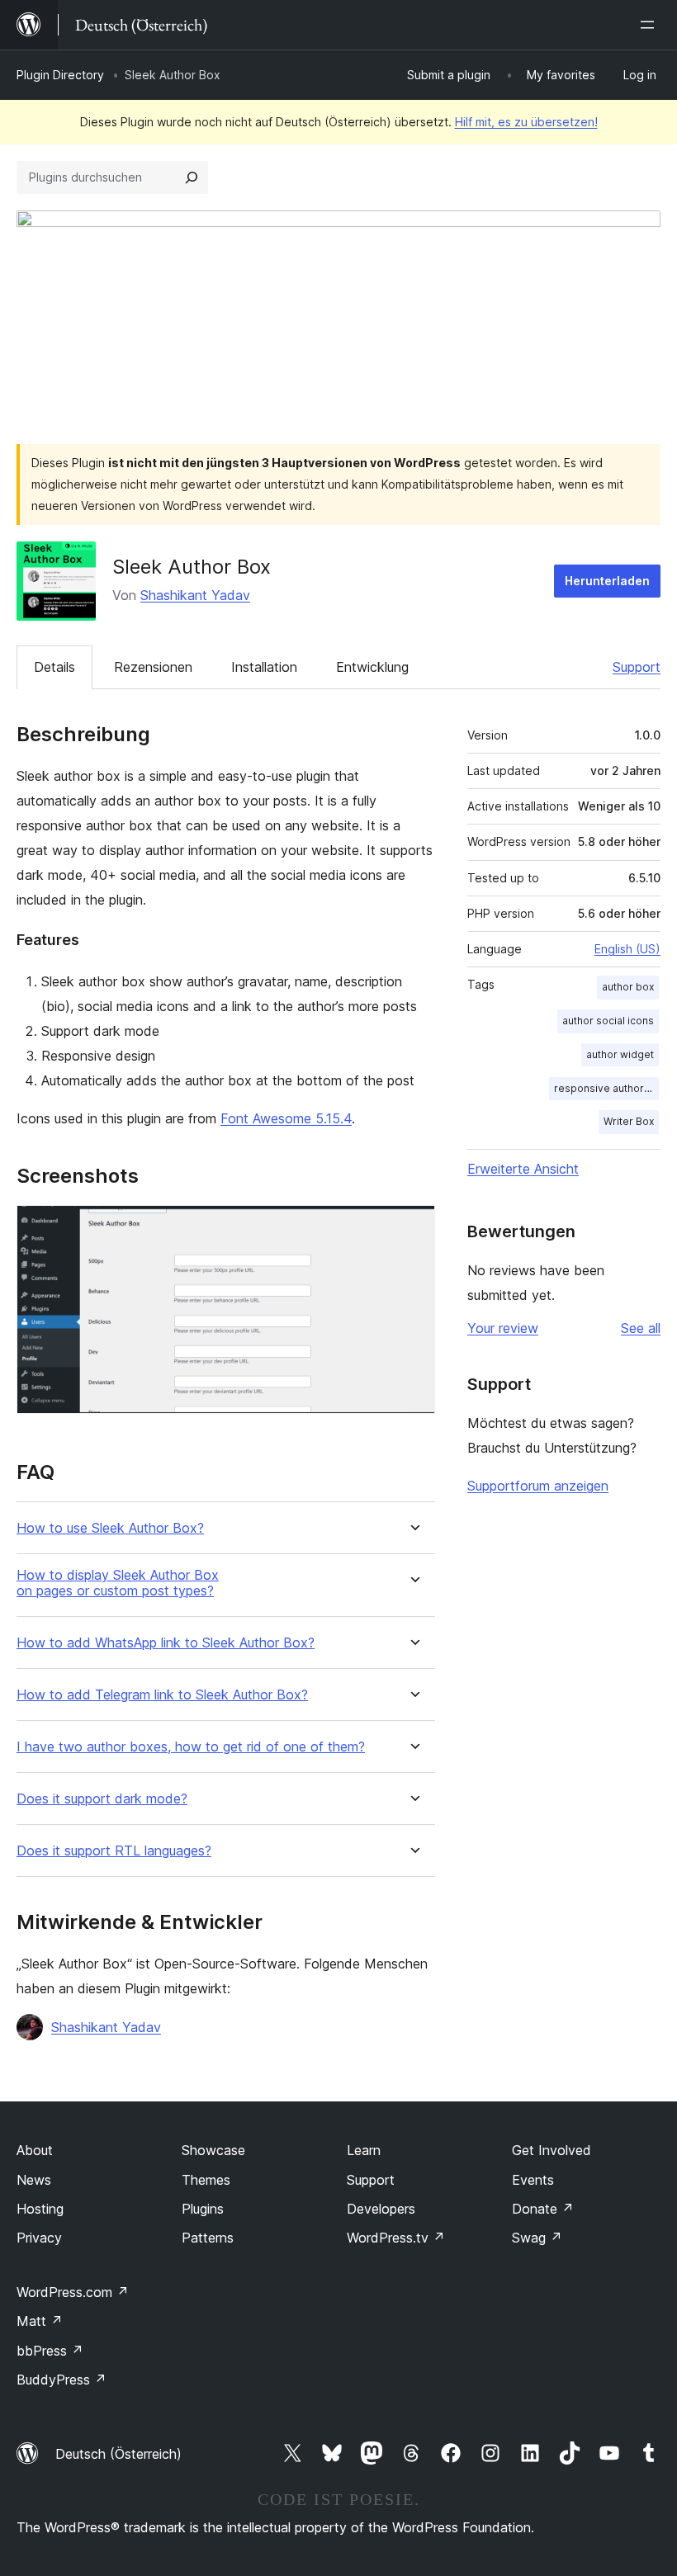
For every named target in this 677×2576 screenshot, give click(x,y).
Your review (503, 1328)
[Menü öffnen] (651, 25)
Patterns (208, 2238)
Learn (364, 2150)
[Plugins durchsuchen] (192, 177)
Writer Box (629, 1121)
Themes (206, 2180)
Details (54, 667)
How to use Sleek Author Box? (110, 1528)
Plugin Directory (60, 75)
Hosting (40, 2209)
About (35, 2150)
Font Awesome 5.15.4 (286, 1118)
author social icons (608, 1021)
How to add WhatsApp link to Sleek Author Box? (166, 1643)
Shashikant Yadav (195, 595)
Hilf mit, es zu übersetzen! (526, 122)
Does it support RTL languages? (114, 1851)
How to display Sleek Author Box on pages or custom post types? (118, 1583)
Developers (381, 2209)
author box (628, 987)
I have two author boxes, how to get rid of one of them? (191, 1747)
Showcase (213, 2150)
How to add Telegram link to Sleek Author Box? (162, 1695)
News (34, 2180)
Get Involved (552, 2150)
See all (641, 1328)
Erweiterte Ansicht (523, 1169)
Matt (40, 2321)
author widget (620, 1054)
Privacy (39, 2238)
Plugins (203, 2209)
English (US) (627, 949)
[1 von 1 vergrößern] (413, 1227)
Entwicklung (372, 667)
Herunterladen (607, 581)
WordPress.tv (396, 2238)
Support (637, 667)
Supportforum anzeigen (538, 1486)
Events (533, 2180)
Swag (537, 2238)
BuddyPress (62, 2380)
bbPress (50, 2351)
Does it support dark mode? (102, 1799)
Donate (543, 2209)
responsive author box (606, 1088)
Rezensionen (153, 667)
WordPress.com (73, 2292)
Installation (264, 667)
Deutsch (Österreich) (118, 2454)
